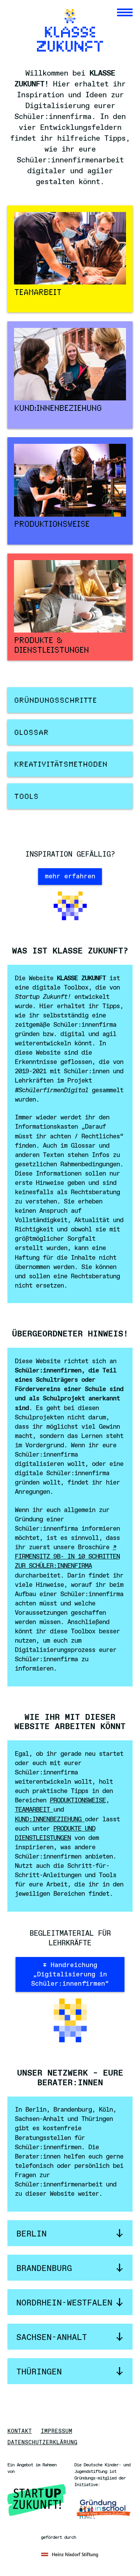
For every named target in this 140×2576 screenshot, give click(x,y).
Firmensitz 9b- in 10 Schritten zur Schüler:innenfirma (67, 1561)
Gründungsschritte (55, 701)
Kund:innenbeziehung (50, 1820)
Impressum (57, 2432)
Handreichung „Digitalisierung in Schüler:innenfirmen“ (70, 1975)
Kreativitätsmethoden (61, 765)
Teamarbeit (34, 1810)
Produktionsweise (78, 1801)
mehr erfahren (70, 877)
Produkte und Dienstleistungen (55, 1834)
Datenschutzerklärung (42, 2443)
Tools (26, 797)
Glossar (31, 733)
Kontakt (20, 2432)
